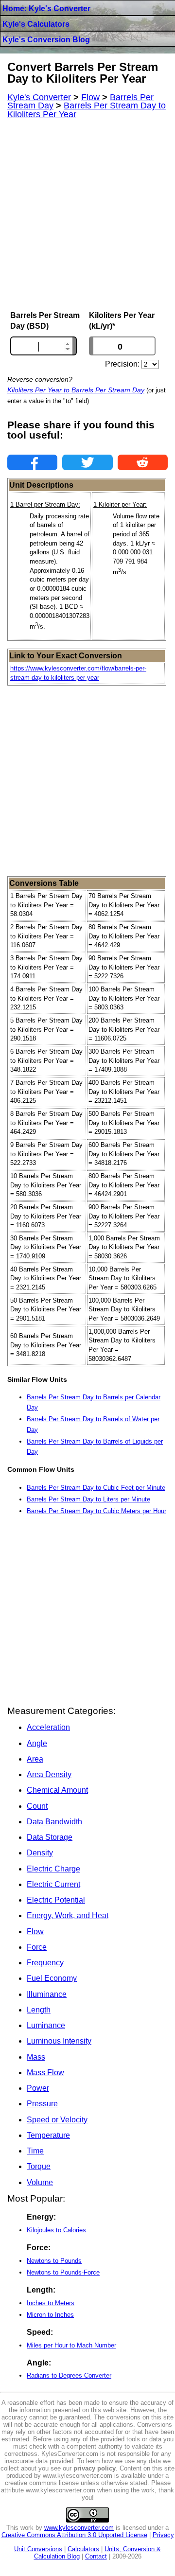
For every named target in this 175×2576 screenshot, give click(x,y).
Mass (36, 2057)
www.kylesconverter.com (79, 2528)
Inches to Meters (51, 2303)
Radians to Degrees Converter (69, 2375)
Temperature (48, 2135)
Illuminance (47, 1994)
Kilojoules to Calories (56, 2230)
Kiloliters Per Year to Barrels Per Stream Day (76, 390)
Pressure (42, 2104)
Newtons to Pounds (54, 2261)
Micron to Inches (50, 2315)
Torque (39, 2166)
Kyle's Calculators (36, 24)
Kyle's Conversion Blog (46, 40)
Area (35, 1759)
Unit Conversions (38, 2549)
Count (37, 1806)
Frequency (45, 1963)
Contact (96, 2556)
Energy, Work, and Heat (68, 1915)
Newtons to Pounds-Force (63, 2272)
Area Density (49, 1774)
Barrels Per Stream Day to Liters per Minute (88, 1499)
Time (35, 2151)
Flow (35, 1932)
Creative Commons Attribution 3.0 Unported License (74, 2535)
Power (38, 2088)
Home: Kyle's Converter (46, 9)
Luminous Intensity (59, 2041)
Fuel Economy (52, 1978)
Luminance (46, 2025)
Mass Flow (45, 2073)
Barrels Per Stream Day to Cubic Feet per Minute (96, 1488)
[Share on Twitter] (87, 462)
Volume (40, 2182)
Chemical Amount (57, 1790)
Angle (37, 1743)
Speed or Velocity (57, 2120)
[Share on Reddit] (143, 462)
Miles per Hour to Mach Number (71, 2345)
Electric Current (53, 1884)
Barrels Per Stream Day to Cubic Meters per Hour (96, 1511)
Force (37, 1947)
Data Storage (50, 1837)
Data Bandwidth (54, 1822)
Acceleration (48, 1727)
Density (40, 1853)
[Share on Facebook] (32, 462)
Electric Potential (56, 1900)
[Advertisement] (87, 215)
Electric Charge (53, 1869)
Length (39, 2010)
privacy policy (95, 2468)
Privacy (163, 2535)
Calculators (83, 2549)
